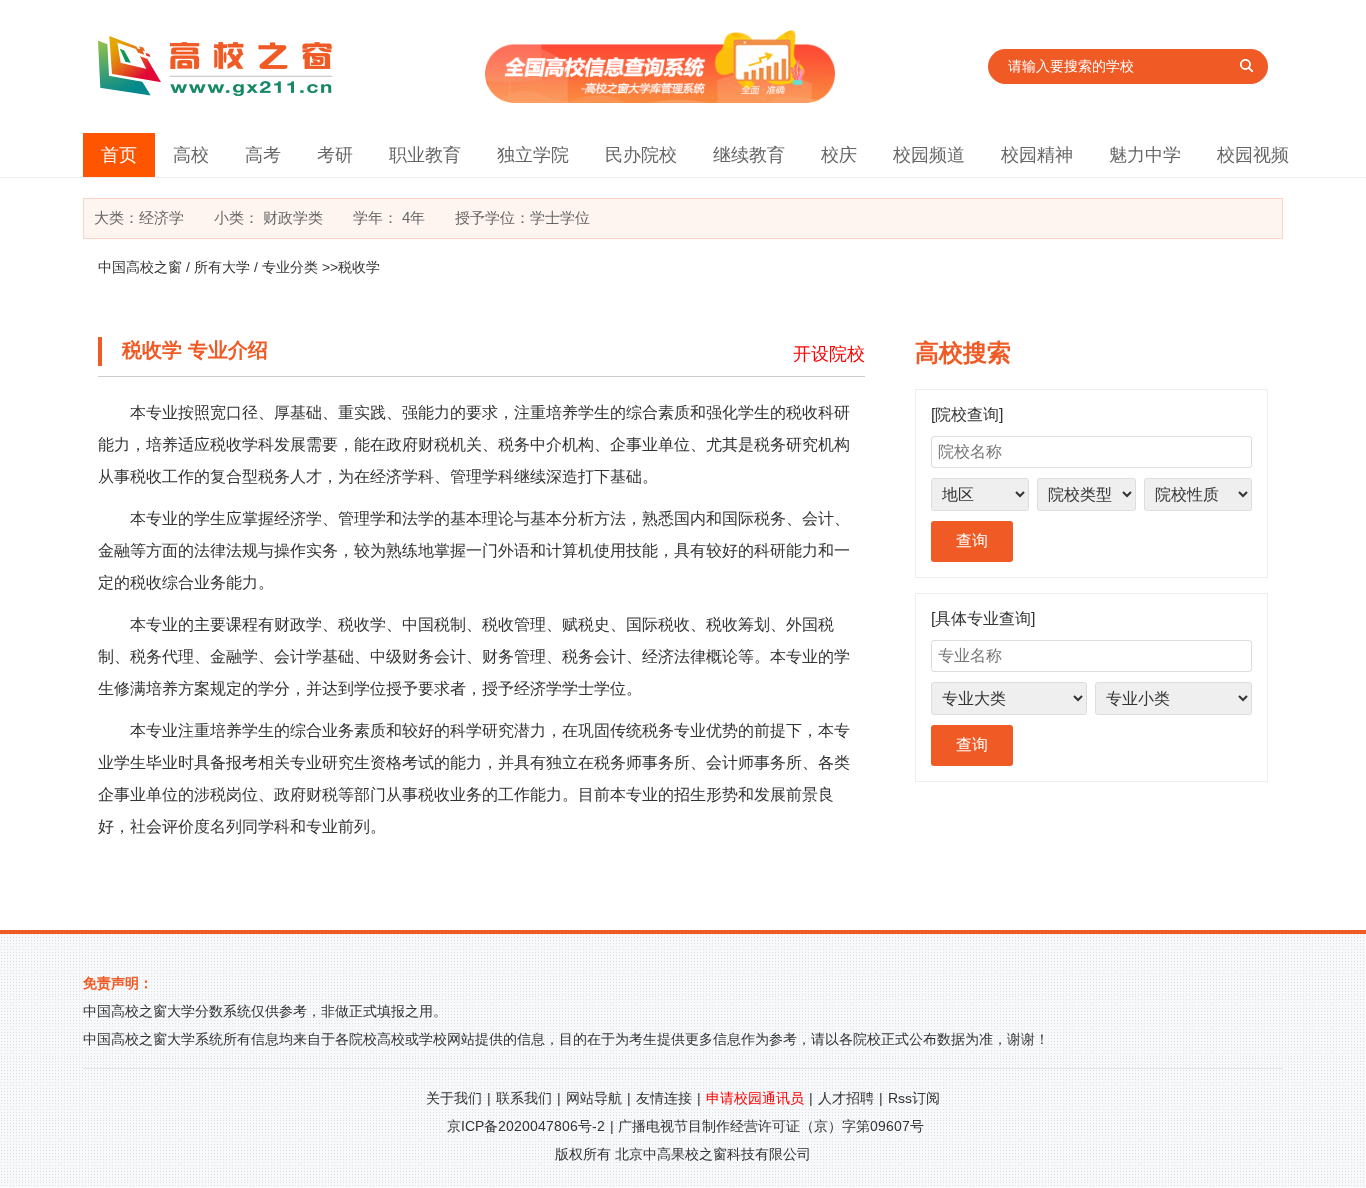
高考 (263, 155)
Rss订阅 (914, 1098)
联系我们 (524, 1098)
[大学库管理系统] (660, 97)
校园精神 (1037, 155)
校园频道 (929, 155)
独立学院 (533, 155)
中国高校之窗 (140, 267)
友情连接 (664, 1098)
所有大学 (222, 267)
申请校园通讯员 (755, 1098)
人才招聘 (846, 1098)
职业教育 (425, 155)
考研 (335, 155)
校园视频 (1253, 155)
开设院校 (829, 354)
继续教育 (749, 155)
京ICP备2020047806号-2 (526, 1126)
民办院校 (641, 155)
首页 (119, 155)
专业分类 (290, 267)
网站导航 (594, 1098)
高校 (191, 155)
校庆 (839, 155)
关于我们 (454, 1098)
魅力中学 (1145, 155)
